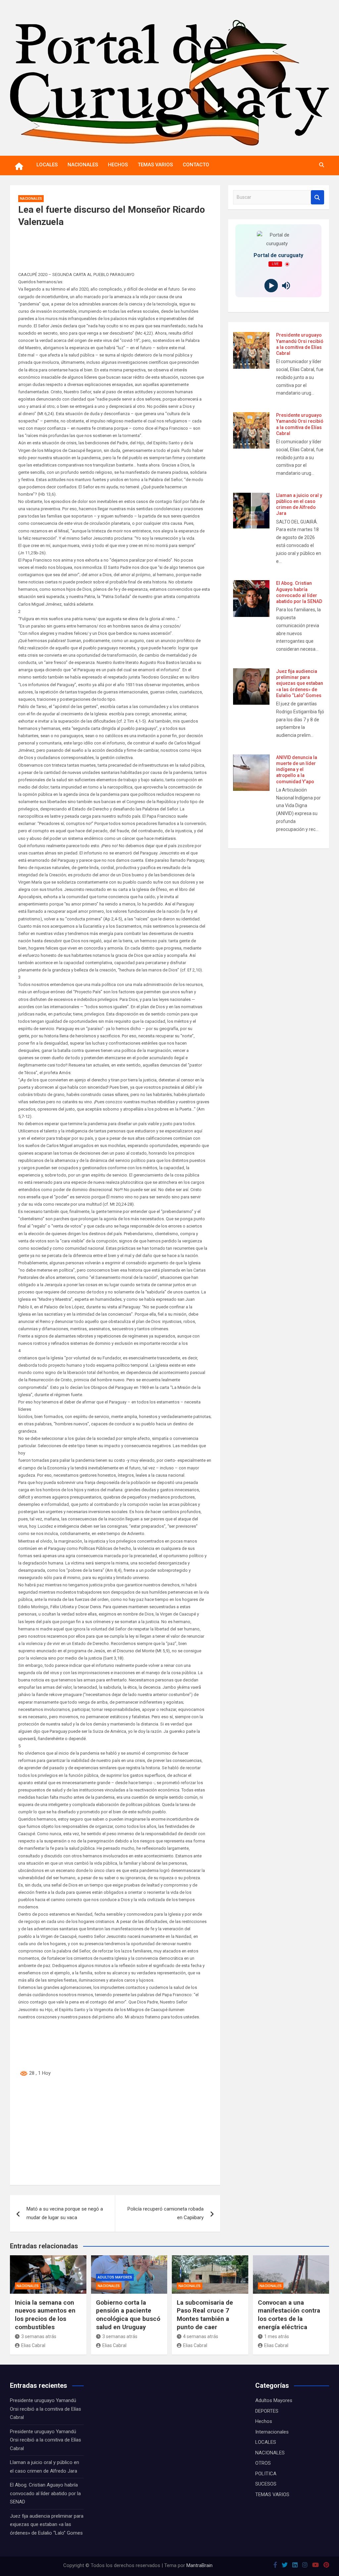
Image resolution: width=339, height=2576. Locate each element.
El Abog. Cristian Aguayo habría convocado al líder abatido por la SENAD (45, 2493)
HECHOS (118, 165)
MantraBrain (199, 2565)
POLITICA (266, 2474)
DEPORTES (267, 2411)
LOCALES (47, 165)
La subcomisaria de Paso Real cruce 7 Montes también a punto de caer (205, 2315)
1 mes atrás (277, 2336)
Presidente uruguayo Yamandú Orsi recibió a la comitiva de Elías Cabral (46, 2409)
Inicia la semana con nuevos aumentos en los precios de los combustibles (45, 2315)
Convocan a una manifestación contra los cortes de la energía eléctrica (289, 2315)
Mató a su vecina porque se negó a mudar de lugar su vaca (65, 2213)
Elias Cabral (33, 2345)
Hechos (264, 2421)
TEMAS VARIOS (155, 165)
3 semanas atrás (39, 2336)
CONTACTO (196, 165)
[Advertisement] (115, 2130)
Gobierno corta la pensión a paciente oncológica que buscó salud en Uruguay (128, 2315)
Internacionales (272, 2432)
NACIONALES (83, 165)
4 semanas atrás (201, 2336)
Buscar (317, 197)
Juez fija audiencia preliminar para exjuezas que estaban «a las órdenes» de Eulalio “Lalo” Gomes (300, 683)
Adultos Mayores (115, 2277)
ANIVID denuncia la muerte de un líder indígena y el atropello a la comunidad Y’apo (297, 769)
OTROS (263, 2463)
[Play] (271, 286)
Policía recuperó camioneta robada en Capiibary (166, 2213)
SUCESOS (266, 2484)
